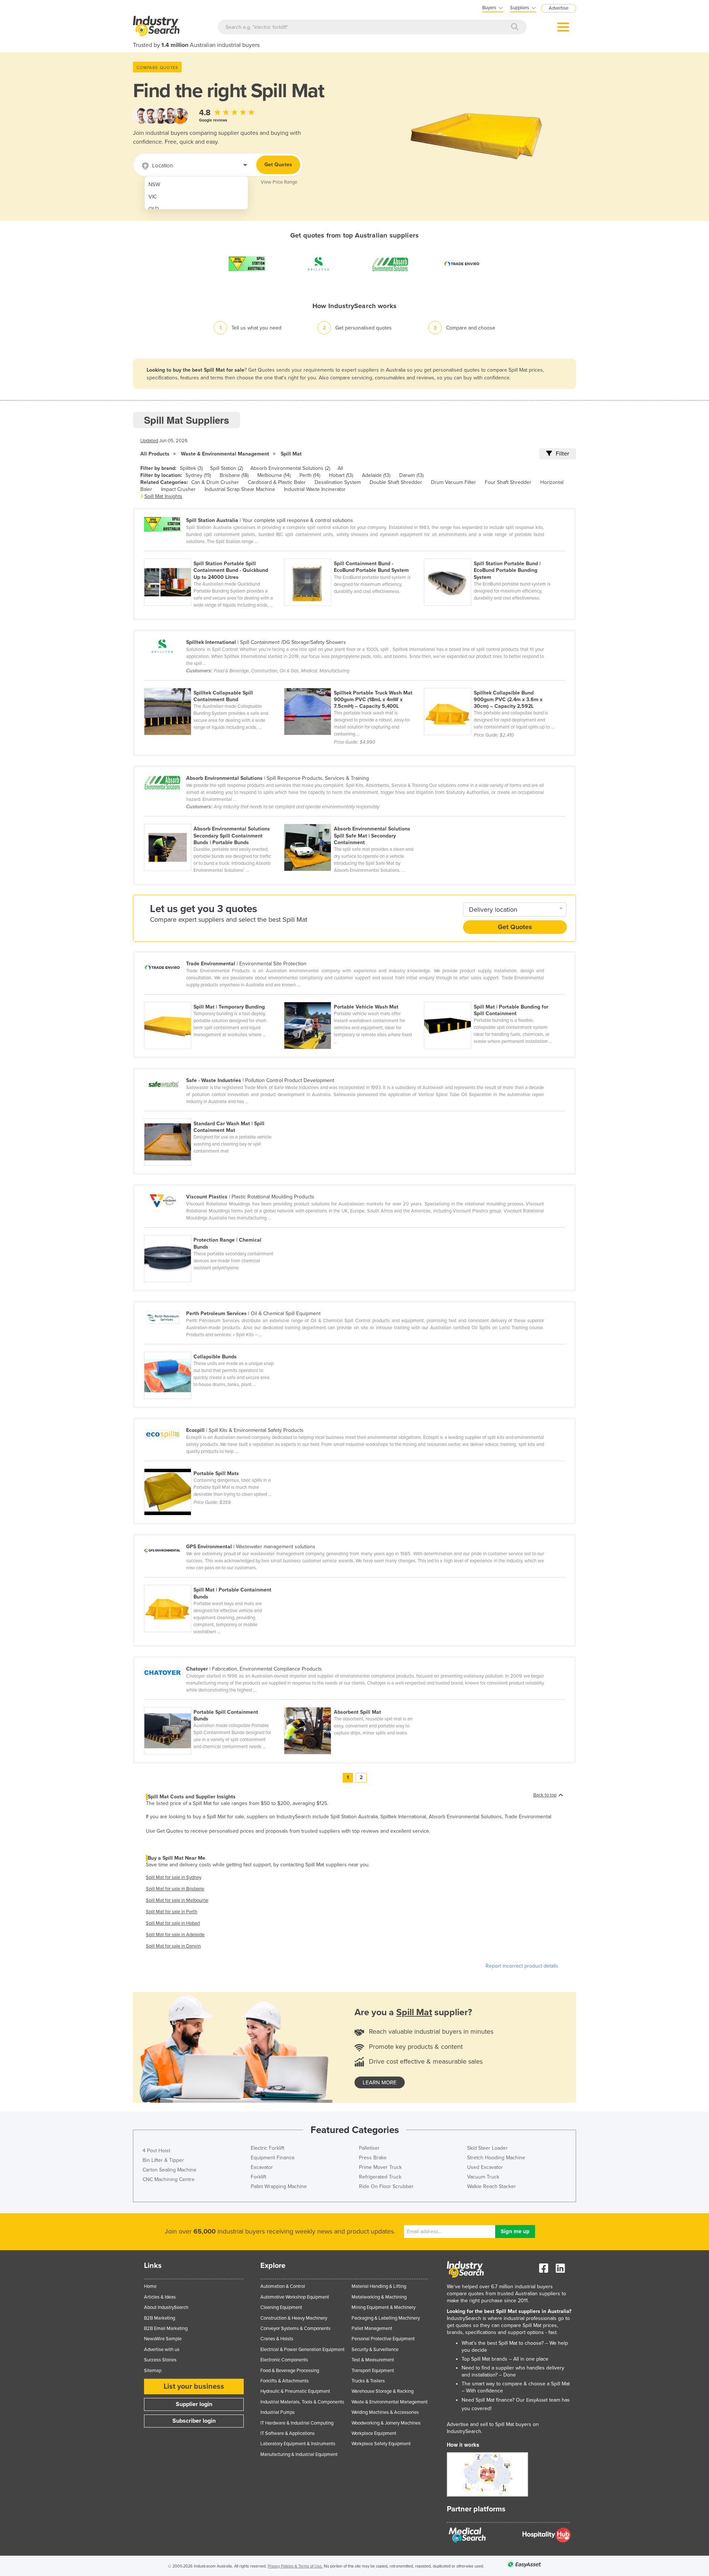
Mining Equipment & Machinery (383, 2307)
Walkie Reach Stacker (491, 2186)
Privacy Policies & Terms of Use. (295, 2566)
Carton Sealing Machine (169, 2170)
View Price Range (279, 182)
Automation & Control (283, 2286)
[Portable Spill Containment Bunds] (214, 1703)
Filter (562, 454)
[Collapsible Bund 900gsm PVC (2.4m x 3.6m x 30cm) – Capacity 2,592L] (493, 684)
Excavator (262, 2167)
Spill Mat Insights (163, 496)
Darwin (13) (411, 475)
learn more (380, 2082)
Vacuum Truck (483, 2177)
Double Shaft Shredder (396, 482)
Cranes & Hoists (277, 2339)
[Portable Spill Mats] (213, 1464)
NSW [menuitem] (154, 185)
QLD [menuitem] (154, 209)
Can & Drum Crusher (215, 482)
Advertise (559, 8)
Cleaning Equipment (281, 2307)
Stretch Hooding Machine (496, 2158)
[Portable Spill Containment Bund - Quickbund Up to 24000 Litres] (214, 555)
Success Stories (160, 2360)
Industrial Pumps (278, 2412)
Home (150, 2286)
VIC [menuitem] (153, 197)
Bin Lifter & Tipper (163, 2160)
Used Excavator (485, 2167)
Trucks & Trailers (368, 2381)
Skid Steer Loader (487, 2148)
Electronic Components (284, 2360)
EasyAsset (537, 2400)
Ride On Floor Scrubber (386, 2186)
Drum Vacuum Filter (453, 482)
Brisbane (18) (234, 475)
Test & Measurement (373, 2360)
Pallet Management (372, 2328)
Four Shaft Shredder (508, 482)
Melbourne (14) (274, 475)
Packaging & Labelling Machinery (386, 2318)
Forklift (258, 2177)
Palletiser (369, 2148)
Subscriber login (194, 2421)
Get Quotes (278, 165)
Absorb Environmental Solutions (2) (290, 468)
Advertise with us (162, 2350)
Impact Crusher (178, 489)
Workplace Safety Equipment (381, 2444)
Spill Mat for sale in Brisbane (175, 1889)
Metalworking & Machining (379, 2297)
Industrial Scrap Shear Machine (240, 489)
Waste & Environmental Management (225, 454)
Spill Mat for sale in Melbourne (177, 1900)
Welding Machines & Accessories (385, 2412)
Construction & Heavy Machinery (294, 2318)
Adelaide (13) (376, 475)
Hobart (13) (341, 475)
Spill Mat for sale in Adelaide (175, 1935)
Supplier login (194, 2404)
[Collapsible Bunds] (213, 1348)
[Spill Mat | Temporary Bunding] (214, 998)
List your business (194, 2386)
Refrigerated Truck (380, 2177)
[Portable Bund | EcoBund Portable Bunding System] (493, 555)
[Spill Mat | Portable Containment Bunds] (213, 1581)
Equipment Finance (273, 2158)
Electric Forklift (268, 2148)
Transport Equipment (373, 2371)
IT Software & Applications (287, 2433)
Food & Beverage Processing (290, 2371)
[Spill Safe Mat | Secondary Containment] (353, 820)
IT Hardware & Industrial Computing (297, 2423)
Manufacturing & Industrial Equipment (299, 2454)
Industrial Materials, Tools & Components (302, 2402)
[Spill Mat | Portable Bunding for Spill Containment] (493, 998)
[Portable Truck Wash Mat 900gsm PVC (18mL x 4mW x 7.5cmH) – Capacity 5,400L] (354, 684)
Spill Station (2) (227, 468)
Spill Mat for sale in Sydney (174, 1877)
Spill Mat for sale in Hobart (173, 1923)
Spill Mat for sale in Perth (172, 1912)
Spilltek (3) (191, 468)
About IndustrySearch (166, 2307)
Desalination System (338, 482)
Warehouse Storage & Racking (383, 2391)
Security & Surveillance (375, 2350)
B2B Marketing (160, 2318)
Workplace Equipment (374, 2433)
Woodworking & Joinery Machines (386, 2423)
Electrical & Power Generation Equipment (302, 2350)
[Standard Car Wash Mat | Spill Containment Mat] (213, 1115)
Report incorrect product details (522, 1966)
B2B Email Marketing (166, 2328)
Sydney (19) (198, 475)
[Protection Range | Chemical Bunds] (213, 1231)
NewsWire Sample (163, 2339)
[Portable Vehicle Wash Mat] (354, 998)
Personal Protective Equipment (383, 2339)
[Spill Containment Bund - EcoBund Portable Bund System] (354, 555)
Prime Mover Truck (380, 2167)
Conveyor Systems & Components (295, 2328)
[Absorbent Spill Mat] (353, 1703)
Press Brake (373, 2158)
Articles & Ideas (160, 2297)
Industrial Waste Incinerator (315, 489)
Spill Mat (291, 454)
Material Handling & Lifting (379, 2286)
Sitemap (153, 2371)
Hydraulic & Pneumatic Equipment (295, 2391)
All (340, 468)
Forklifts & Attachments (285, 2381)
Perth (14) (310, 475)
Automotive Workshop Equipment (295, 2297)
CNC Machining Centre (169, 2179)
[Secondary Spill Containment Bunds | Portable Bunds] (214, 820)
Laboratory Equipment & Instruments (298, 2444)
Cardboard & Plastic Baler (277, 482)
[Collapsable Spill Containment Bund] (214, 684)
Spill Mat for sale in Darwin (173, 1946)
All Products (155, 454)
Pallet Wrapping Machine (279, 2186)
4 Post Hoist (156, 2151)
